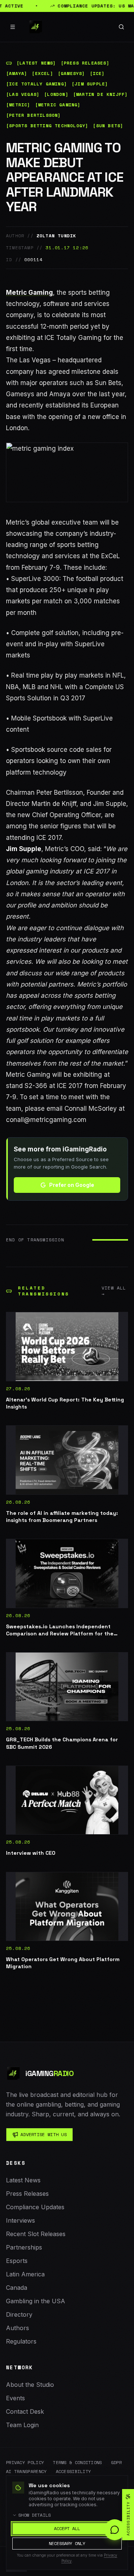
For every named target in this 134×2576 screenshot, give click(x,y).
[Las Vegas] (23, 94)
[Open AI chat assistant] (115, 2530)
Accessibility (74, 2472)
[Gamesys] (71, 74)
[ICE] (97, 74)
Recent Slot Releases (36, 2234)
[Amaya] (17, 74)
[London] (56, 94)
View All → (114, 1291)
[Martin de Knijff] (100, 94)
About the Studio (30, 2385)
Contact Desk (25, 2411)
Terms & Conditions (77, 2463)
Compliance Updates (35, 2207)
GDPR (116, 2463)
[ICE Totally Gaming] (36, 84)
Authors (17, 2328)
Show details (35, 2515)
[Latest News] (36, 63)
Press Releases (27, 2194)
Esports (17, 2261)
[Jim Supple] (90, 84)
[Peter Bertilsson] (33, 115)
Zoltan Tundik (56, 236)
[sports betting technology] (47, 126)
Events (15, 2398)
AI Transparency (26, 2472)
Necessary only (67, 2543)
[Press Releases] (85, 63)
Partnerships (24, 2247)
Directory (19, 2314)
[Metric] (18, 105)
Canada (17, 2288)
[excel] (42, 74)
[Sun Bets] (108, 126)
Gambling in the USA (36, 2301)
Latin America (25, 2274)
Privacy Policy (25, 2463)
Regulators (21, 2341)
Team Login (22, 2425)
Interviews (20, 2220)
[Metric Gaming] (58, 105)
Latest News (23, 2180)
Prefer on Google (72, 1185)
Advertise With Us (44, 2134)
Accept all (67, 2528)
